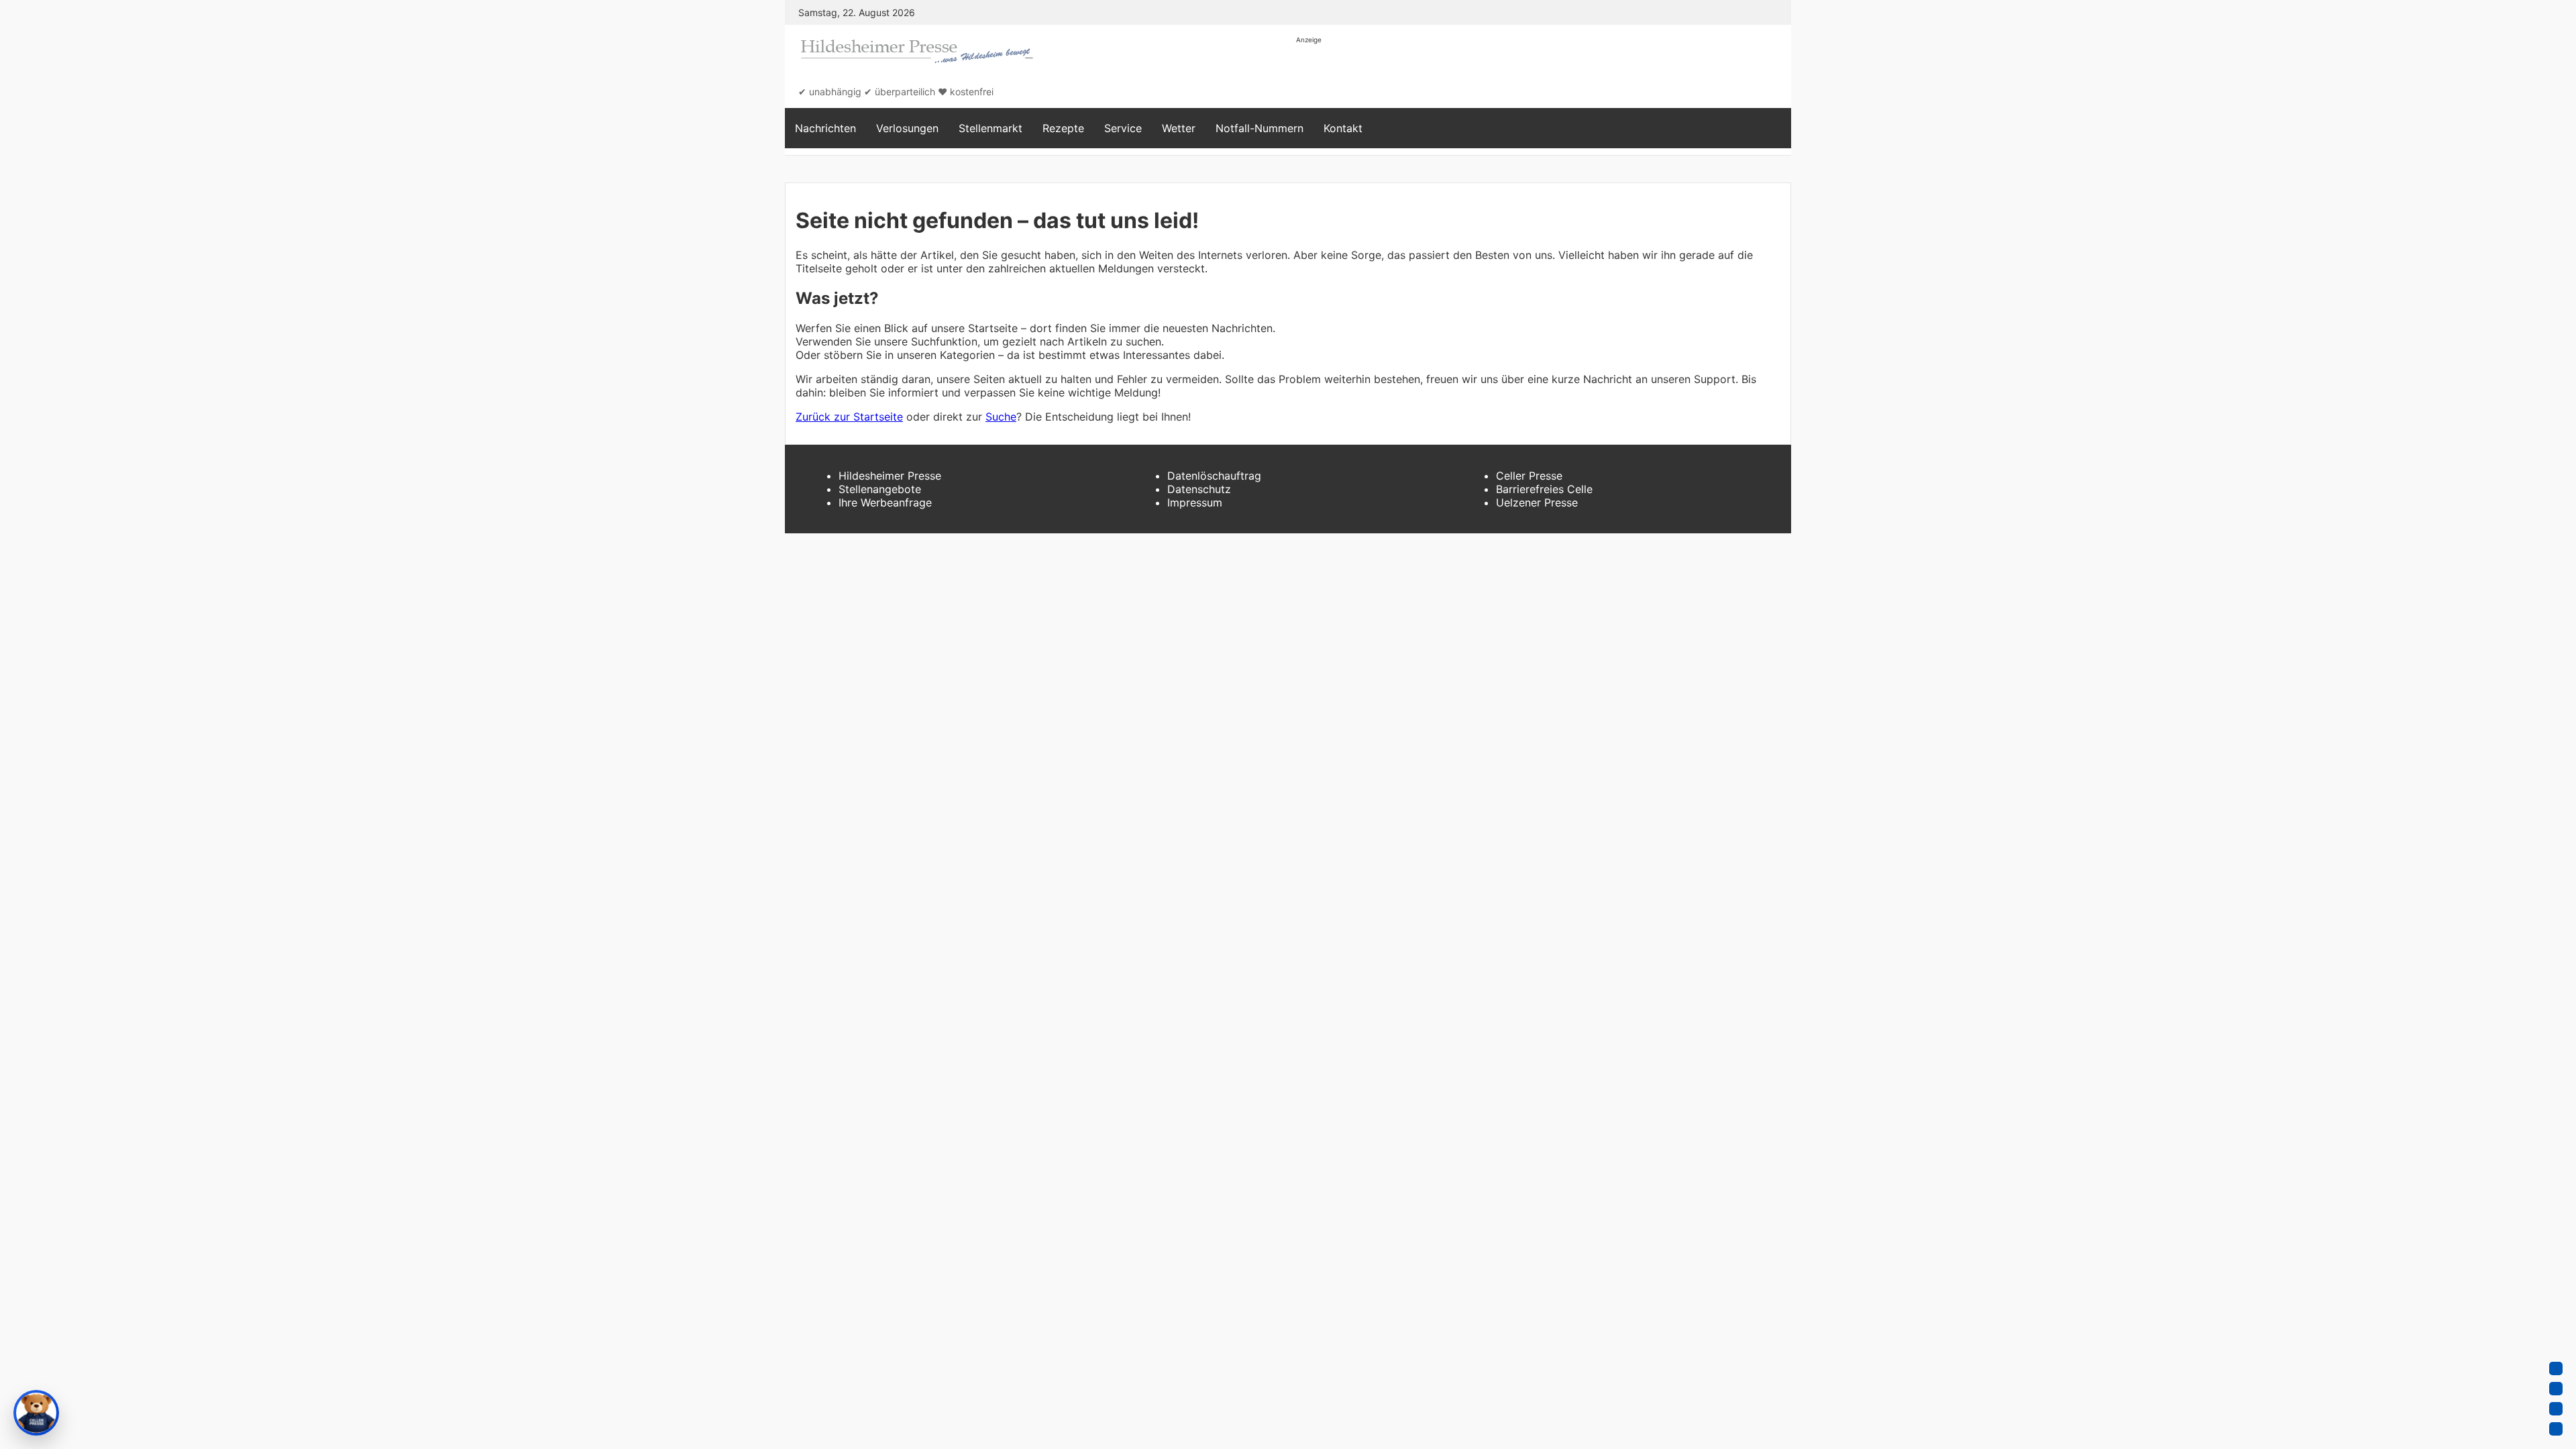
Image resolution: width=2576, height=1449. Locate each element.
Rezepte (1063, 128)
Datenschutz (1199, 489)
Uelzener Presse (1537, 502)
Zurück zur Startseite (849, 417)
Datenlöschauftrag (1214, 476)
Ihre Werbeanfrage (885, 502)
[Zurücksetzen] (2556, 1429)
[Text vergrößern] (2556, 1368)
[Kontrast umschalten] (2556, 1409)
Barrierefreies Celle (1544, 489)
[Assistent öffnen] (36, 1413)
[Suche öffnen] (1774, 128)
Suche (1001, 417)
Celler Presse (1529, 476)
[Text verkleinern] (2556, 1389)
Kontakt (1343, 128)
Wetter (1179, 128)
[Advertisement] (1540, 75)
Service (1123, 128)
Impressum (1195, 502)
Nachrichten (825, 128)
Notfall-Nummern (1259, 128)
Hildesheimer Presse (890, 476)
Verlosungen (907, 128)
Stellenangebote (880, 489)
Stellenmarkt (990, 128)
